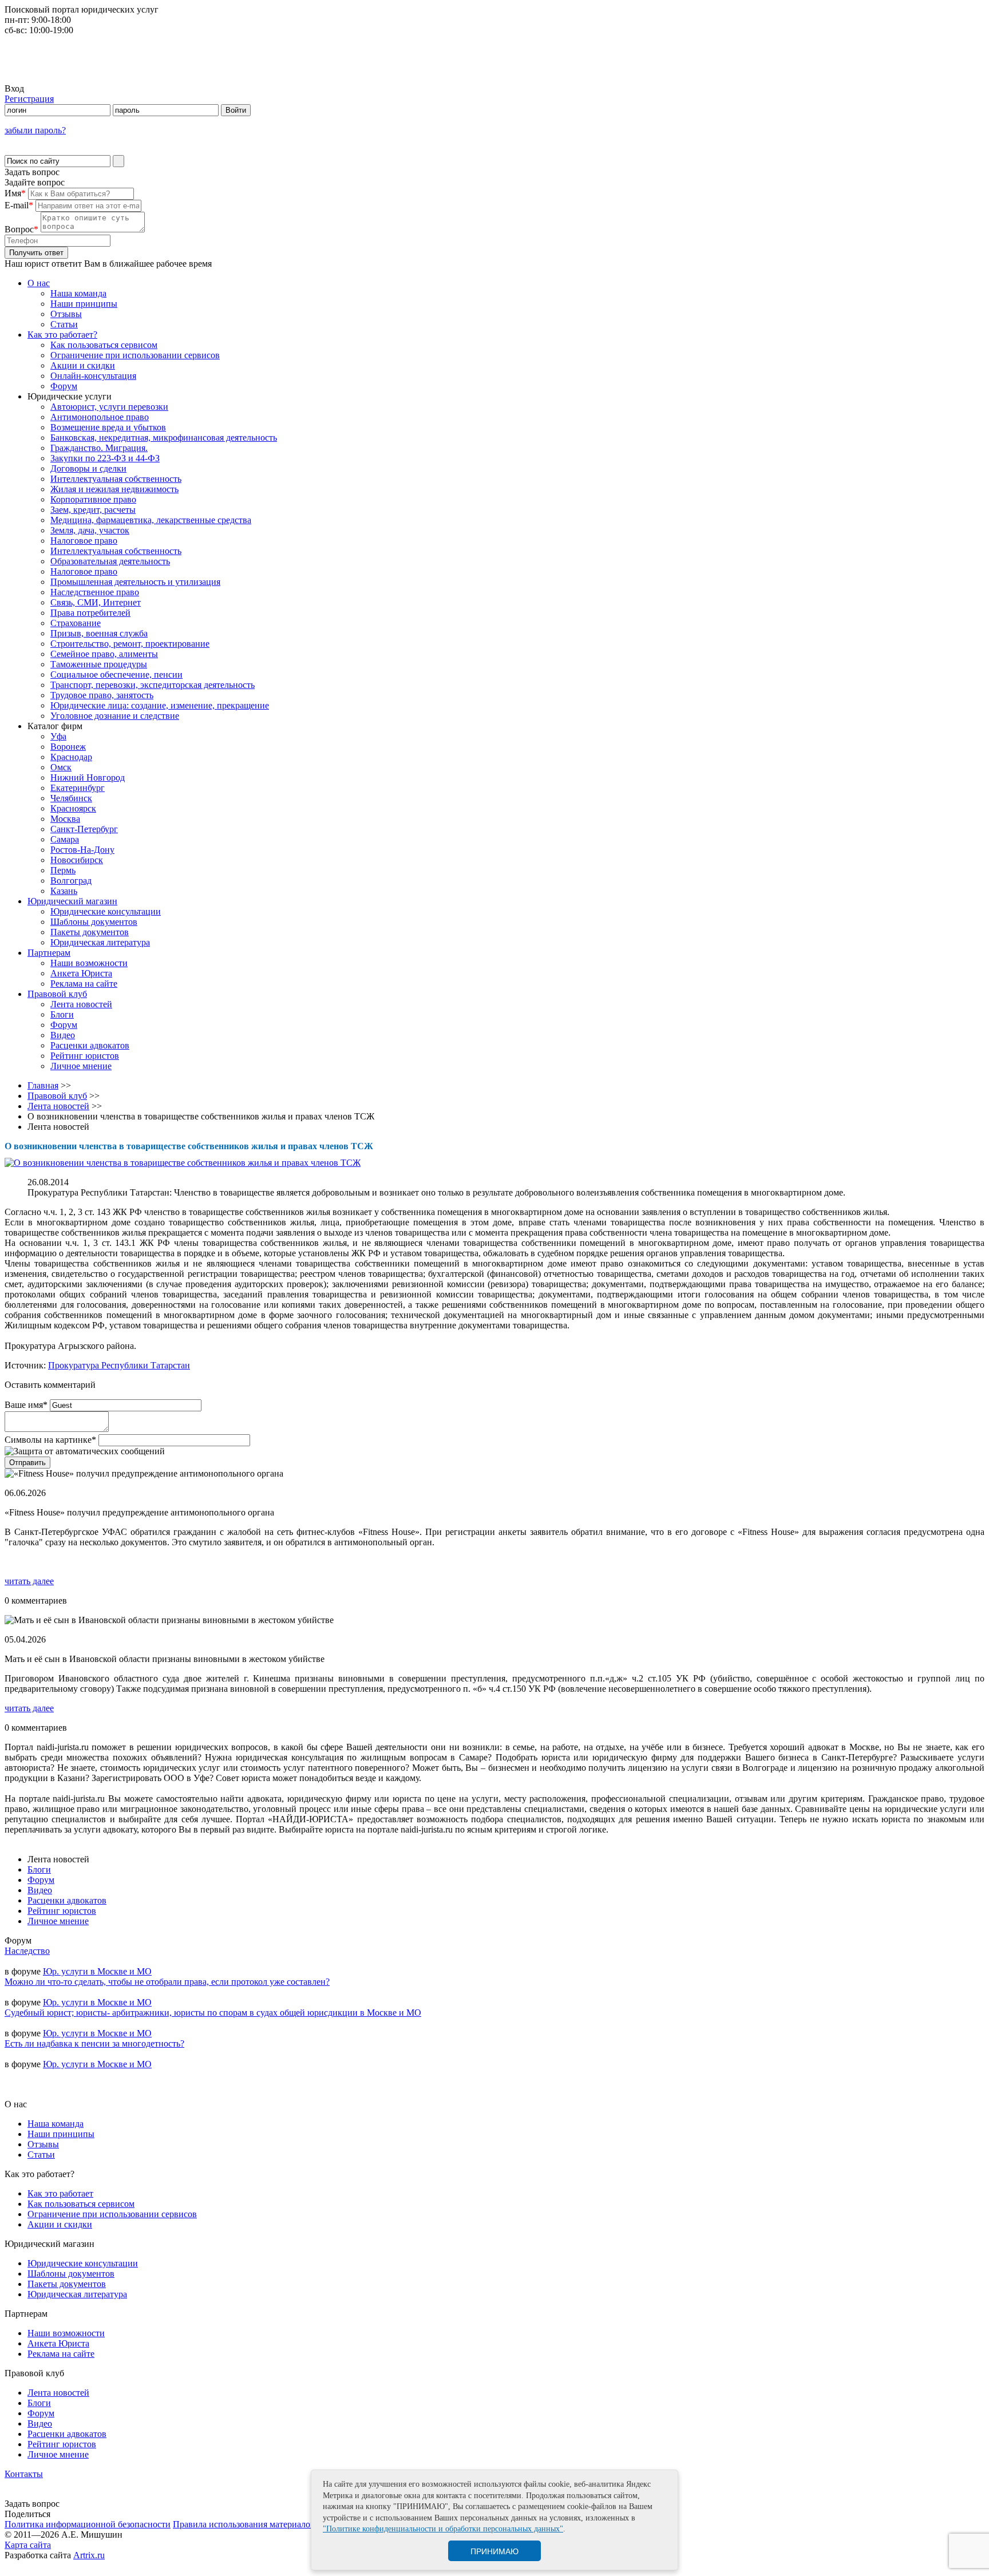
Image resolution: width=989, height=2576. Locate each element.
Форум (64, 386)
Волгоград (71, 881)
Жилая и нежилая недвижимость (114, 489)
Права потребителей (90, 613)
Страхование (76, 623)
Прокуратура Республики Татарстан (119, 1365)
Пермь (63, 870)
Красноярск (73, 808)
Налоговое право (84, 541)
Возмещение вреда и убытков (108, 427)
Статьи (64, 324)
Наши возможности (89, 963)
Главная (43, 1085)
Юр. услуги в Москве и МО (97, 1971)
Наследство (27, 1951)
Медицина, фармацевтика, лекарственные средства (151, 520)
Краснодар (71, 757)
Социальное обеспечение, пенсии (116, 674)
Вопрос (21, 229)
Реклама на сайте (84, 984)
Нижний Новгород (88, 777)
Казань (64, 891)
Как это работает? (62, 335)
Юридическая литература (100, 942)
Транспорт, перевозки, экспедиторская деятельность (153, 685)
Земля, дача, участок (90, 530)
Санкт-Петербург (84, 829)
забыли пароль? (35, 130)
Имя (15, 193)
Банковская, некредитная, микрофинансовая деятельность (164, 438)
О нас (39, 283)
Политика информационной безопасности (88, 2524)
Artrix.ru (89, 2555)
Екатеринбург (78, 788)
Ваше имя (26, 1405)
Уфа (58, 736)
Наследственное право (95, 592)
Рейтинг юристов (85, 1056)
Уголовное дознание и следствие (115, 716)
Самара (65, 839)
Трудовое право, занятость (102, 695)
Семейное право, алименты (104, 654)
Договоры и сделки (88, 468)
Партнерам (49, 953)
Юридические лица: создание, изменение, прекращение (160, 705)
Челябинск (71, 798)
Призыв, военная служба (99, 633)
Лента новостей (81, 1004)
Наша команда (78, 293)
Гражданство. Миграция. (99, 448)
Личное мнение (81, 1066)
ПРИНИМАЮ (494, 2551)
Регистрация (29, 99)
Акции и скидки (83, 365)
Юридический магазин (72, 901)
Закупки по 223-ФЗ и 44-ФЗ (105, 458)
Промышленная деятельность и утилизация (135, 582)
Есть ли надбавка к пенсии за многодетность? (94, 2043)
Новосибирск (77, 860)
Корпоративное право (93, 499)
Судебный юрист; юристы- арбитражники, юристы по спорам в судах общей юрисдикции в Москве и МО (213, 2013)
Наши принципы (84, 304)
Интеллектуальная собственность (116, 479)
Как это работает (60, 2193)
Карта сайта (28, 2545)
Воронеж (68, 747)
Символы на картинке (50, 1440)
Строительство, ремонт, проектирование (130, 644)
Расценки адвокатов (90, 1045)
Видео (63, 1035)
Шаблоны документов (94, 922)
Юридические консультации (106, 911)
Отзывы (66, 314)
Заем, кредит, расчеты (93, 510)
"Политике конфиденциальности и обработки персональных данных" (443, 2529)
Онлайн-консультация (93, 376)
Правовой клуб (57, 994)
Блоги (62, 1014)
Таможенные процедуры (99, 664)
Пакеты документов (90, 932)
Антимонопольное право (100, 417)
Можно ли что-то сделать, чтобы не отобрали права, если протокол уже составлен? (167, 1982)
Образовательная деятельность (110, 561)
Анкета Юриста (81, 973)
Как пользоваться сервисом (104, 345)
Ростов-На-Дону (82, 850)
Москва (65, 819)
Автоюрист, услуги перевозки (109, 407)
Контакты (24, 2474)
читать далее (29, 1581)
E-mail (19, 205)
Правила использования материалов (244, 2524)
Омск (61, 767)
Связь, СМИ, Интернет (96, 602)
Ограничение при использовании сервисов (135, 355)
